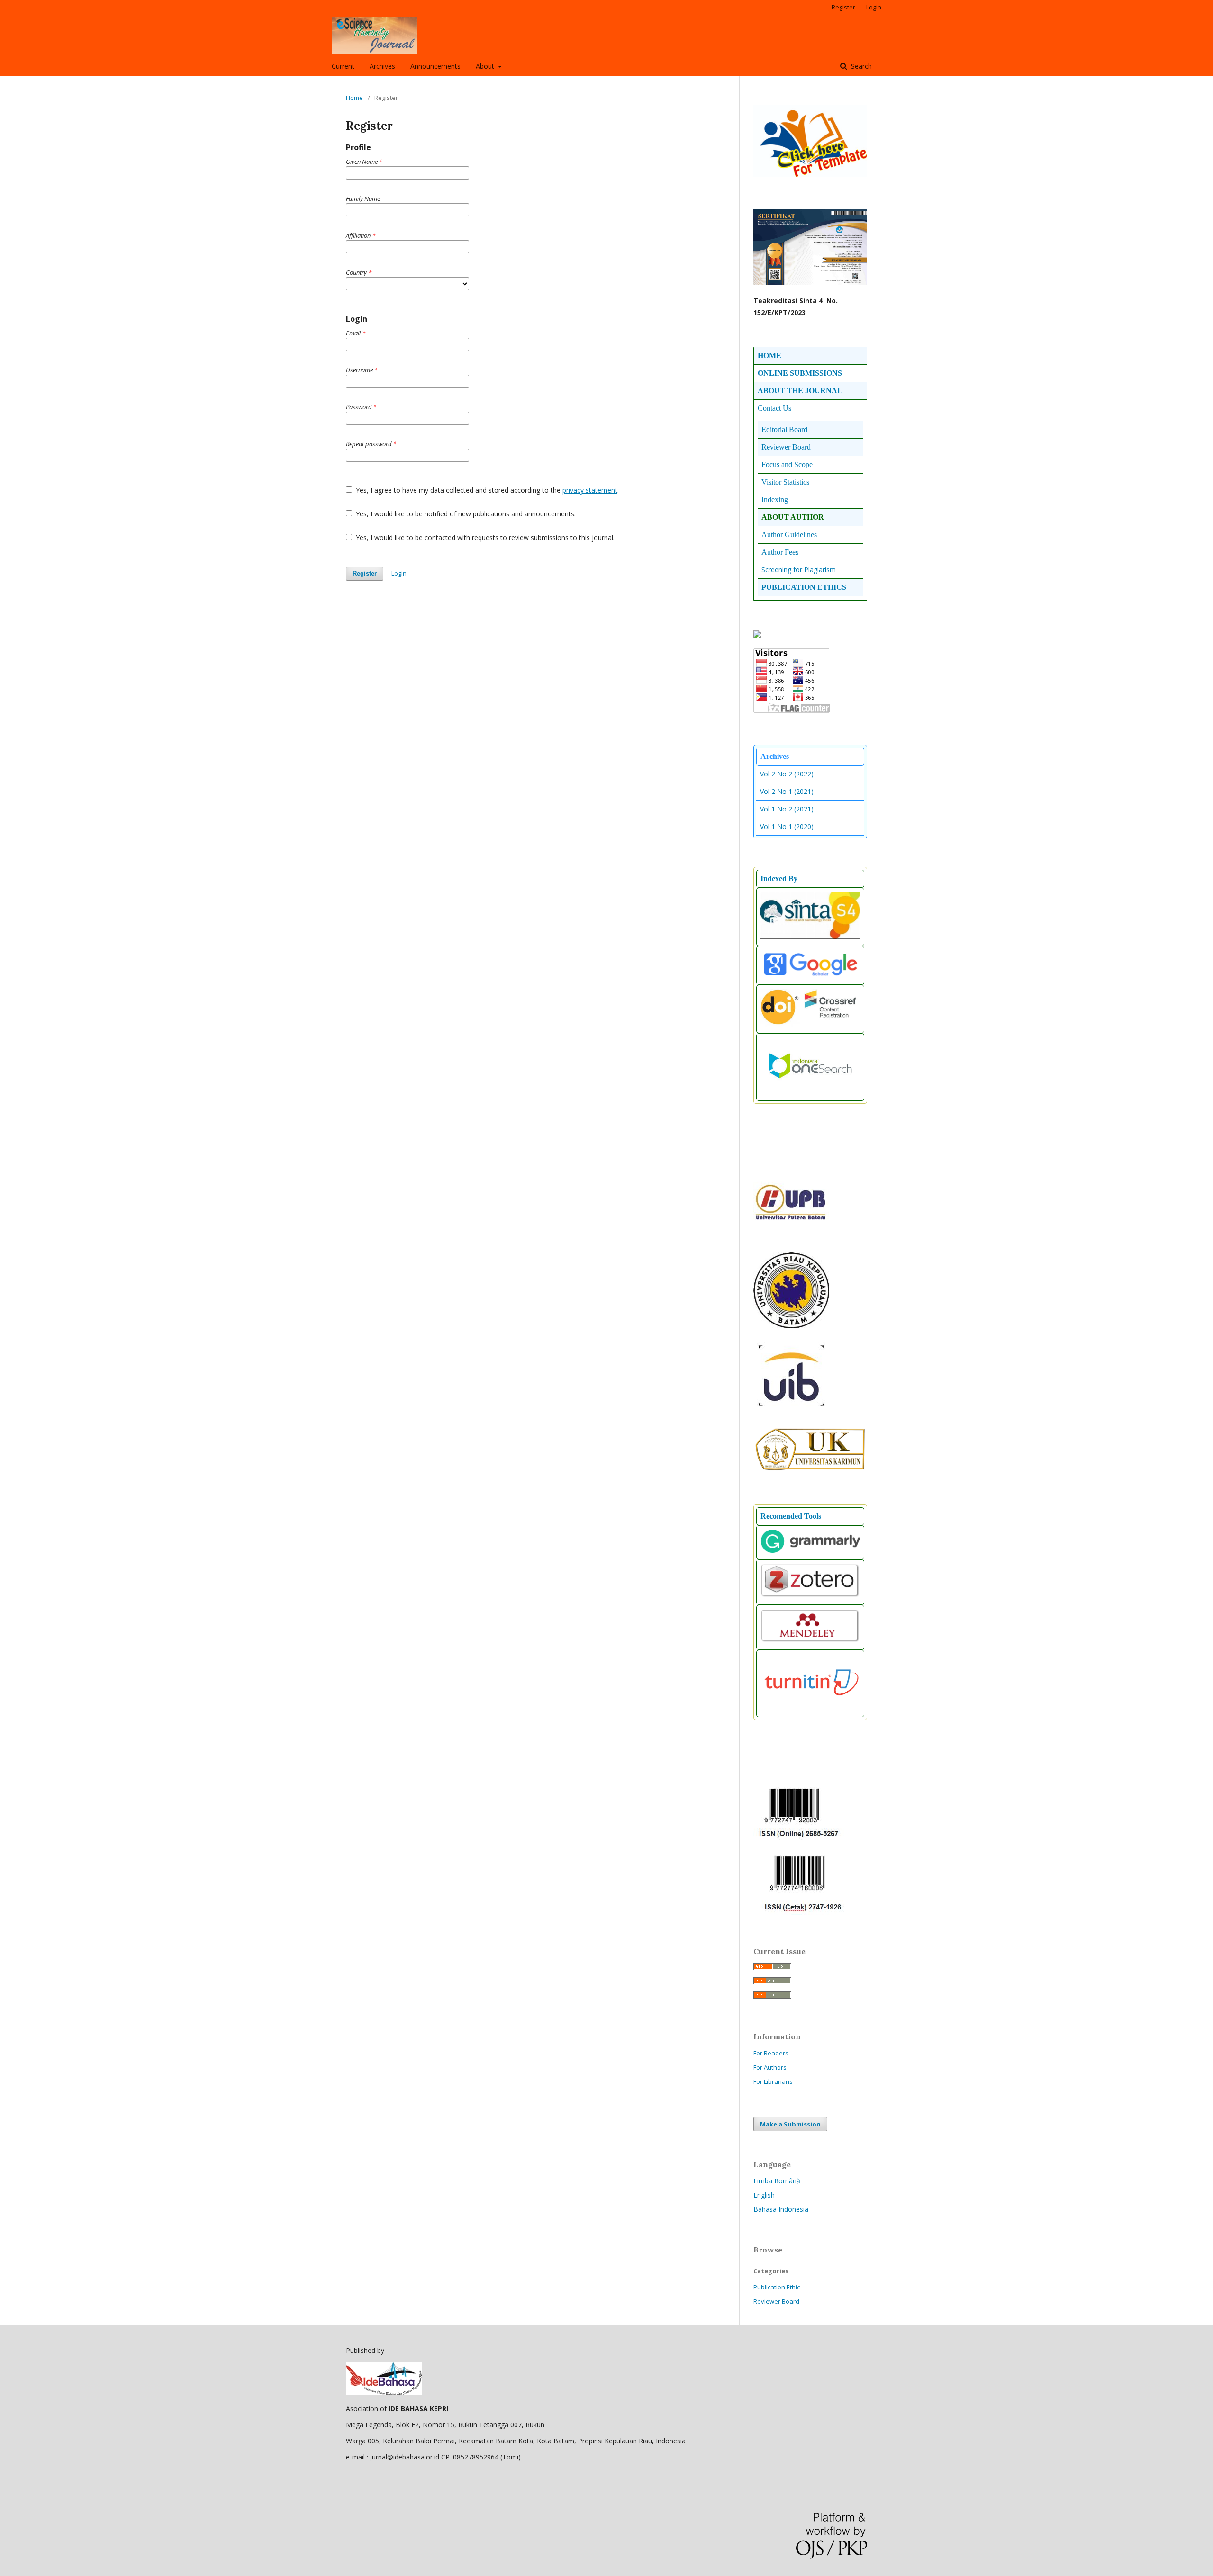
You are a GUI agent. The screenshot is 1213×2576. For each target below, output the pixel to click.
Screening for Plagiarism (799, 570)
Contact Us (774, 408)
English (764, 2195)
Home (354, 98)
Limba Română (777, 2181)
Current (343, 66)
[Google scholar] (810, 976)
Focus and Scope (787, 464)
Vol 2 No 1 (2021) (787, 791)
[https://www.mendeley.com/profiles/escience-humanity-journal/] (810, 1641)
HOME (769, 356)
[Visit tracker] (757, 635)
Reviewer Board (776, 2301)
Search (860, 66)
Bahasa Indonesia (781, 2209)
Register (843, 7)
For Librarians (773, 2081)
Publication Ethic (777, 2287)
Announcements (435, 66)
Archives (382, 66)
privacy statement (590, 490)
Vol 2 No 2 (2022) (787, 774)
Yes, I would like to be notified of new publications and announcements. (465, 514)
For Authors (770, 2067)
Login (874, 7)
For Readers (771, 2053)
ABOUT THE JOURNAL (800, 391)
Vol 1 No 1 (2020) (787, 826)
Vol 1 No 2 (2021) (787, 809)
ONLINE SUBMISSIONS (800, 373)
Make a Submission (790, 2124)
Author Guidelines (789, 535)
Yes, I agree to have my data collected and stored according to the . (486, 490)
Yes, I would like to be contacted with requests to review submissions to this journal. (484, 537)
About (486, 66)
